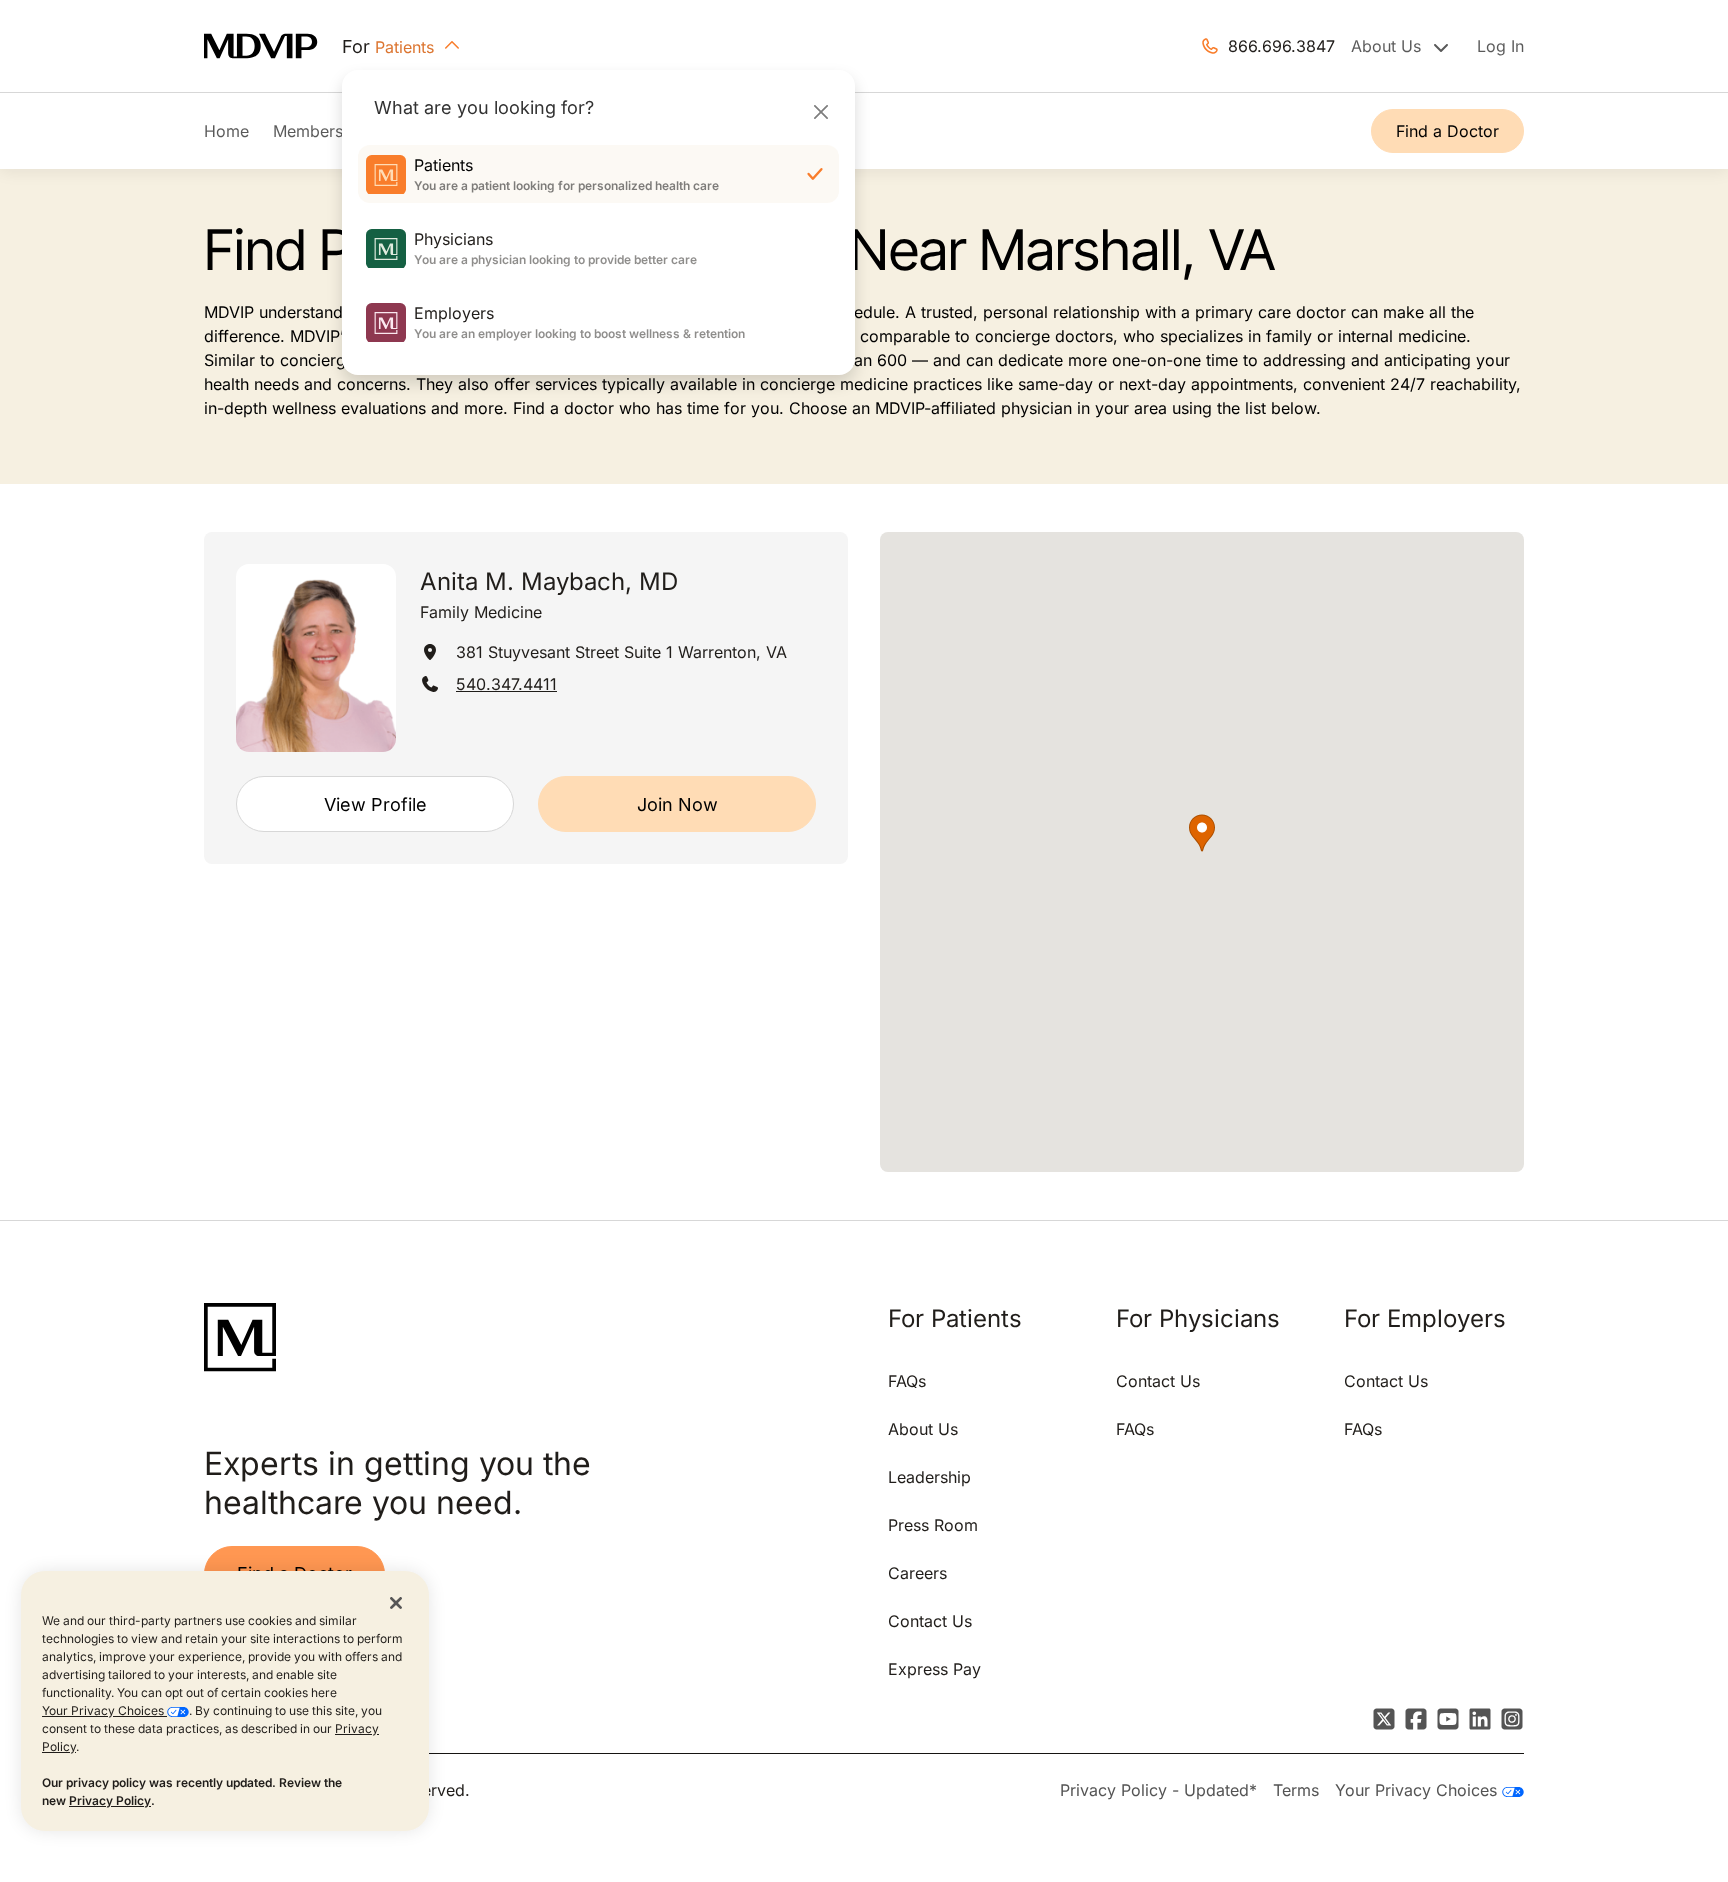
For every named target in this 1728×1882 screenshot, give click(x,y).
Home (226, 131)
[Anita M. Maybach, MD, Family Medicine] (316, 658)
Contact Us (930, 1621)
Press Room (933, 1525)
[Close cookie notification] (396, 1602)
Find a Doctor (1447, 131)
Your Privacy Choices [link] (1418, 1790)
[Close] (820, 111)
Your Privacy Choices (104, 1710)
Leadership (929, 1477)
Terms (1296, 1790)
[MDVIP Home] (273, 46)
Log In (1500, 46)
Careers (917, 1573)
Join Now (677, 804)
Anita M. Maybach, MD (549, 581)
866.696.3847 (1281, 46)
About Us (923, 1429)
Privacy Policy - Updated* (1158, 1790)
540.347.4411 (506, 684)
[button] (1202, 833)
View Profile (375, 804)
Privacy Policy (110, 1800)
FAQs (907, 1381)
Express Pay (934, 1669)
